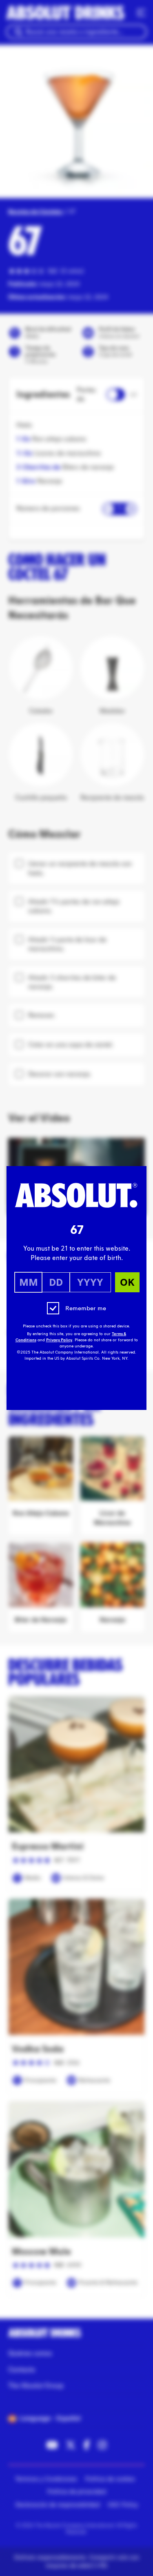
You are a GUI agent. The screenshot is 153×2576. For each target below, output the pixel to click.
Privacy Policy (59, 1340)
